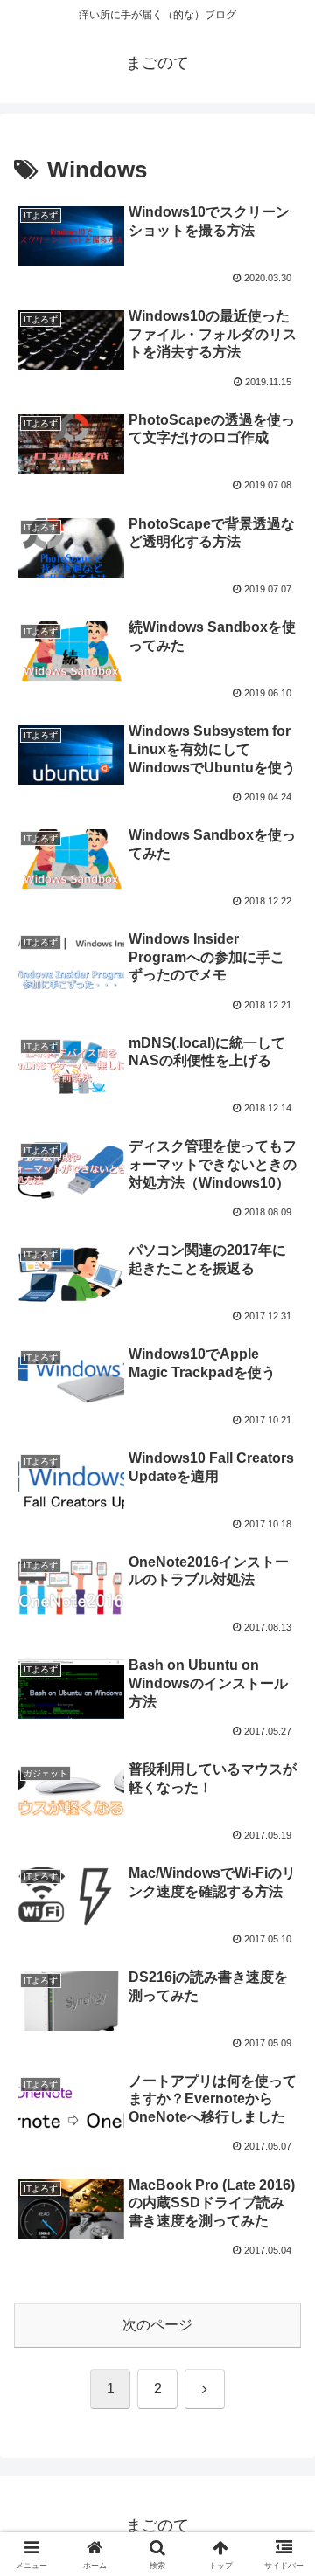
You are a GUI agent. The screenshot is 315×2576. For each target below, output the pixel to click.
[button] (281, 2242)
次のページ (157, 2325)
